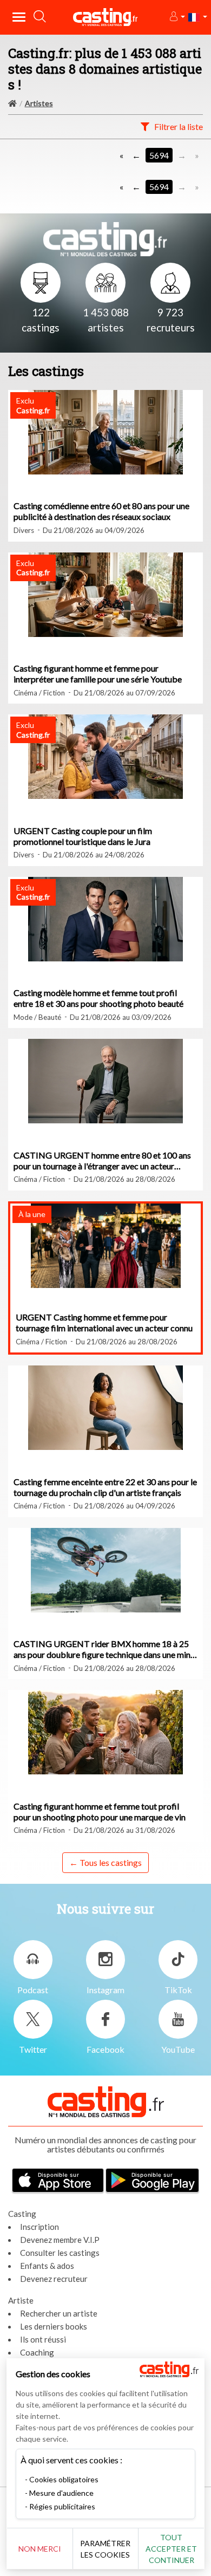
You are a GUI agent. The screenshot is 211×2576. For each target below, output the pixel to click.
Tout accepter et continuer (171, 2549)
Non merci (40, 2549)
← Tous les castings (105, 1862)
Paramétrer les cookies (105, 2549)
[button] (177, 17)
